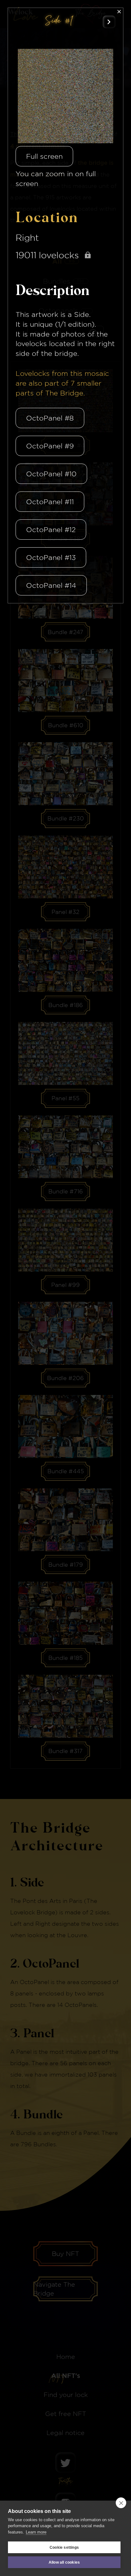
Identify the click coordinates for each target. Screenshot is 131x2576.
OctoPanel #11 (50, 502)
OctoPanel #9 (50, 446)
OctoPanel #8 (50, 418)
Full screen (44, 156)
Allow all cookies (64, 2562)
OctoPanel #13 (51, 557)
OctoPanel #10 (51, 474)
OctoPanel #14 (51, 585)
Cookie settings (64, 2547)
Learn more (36, 2532)
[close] (121, 2503)
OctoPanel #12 (51, 530)
